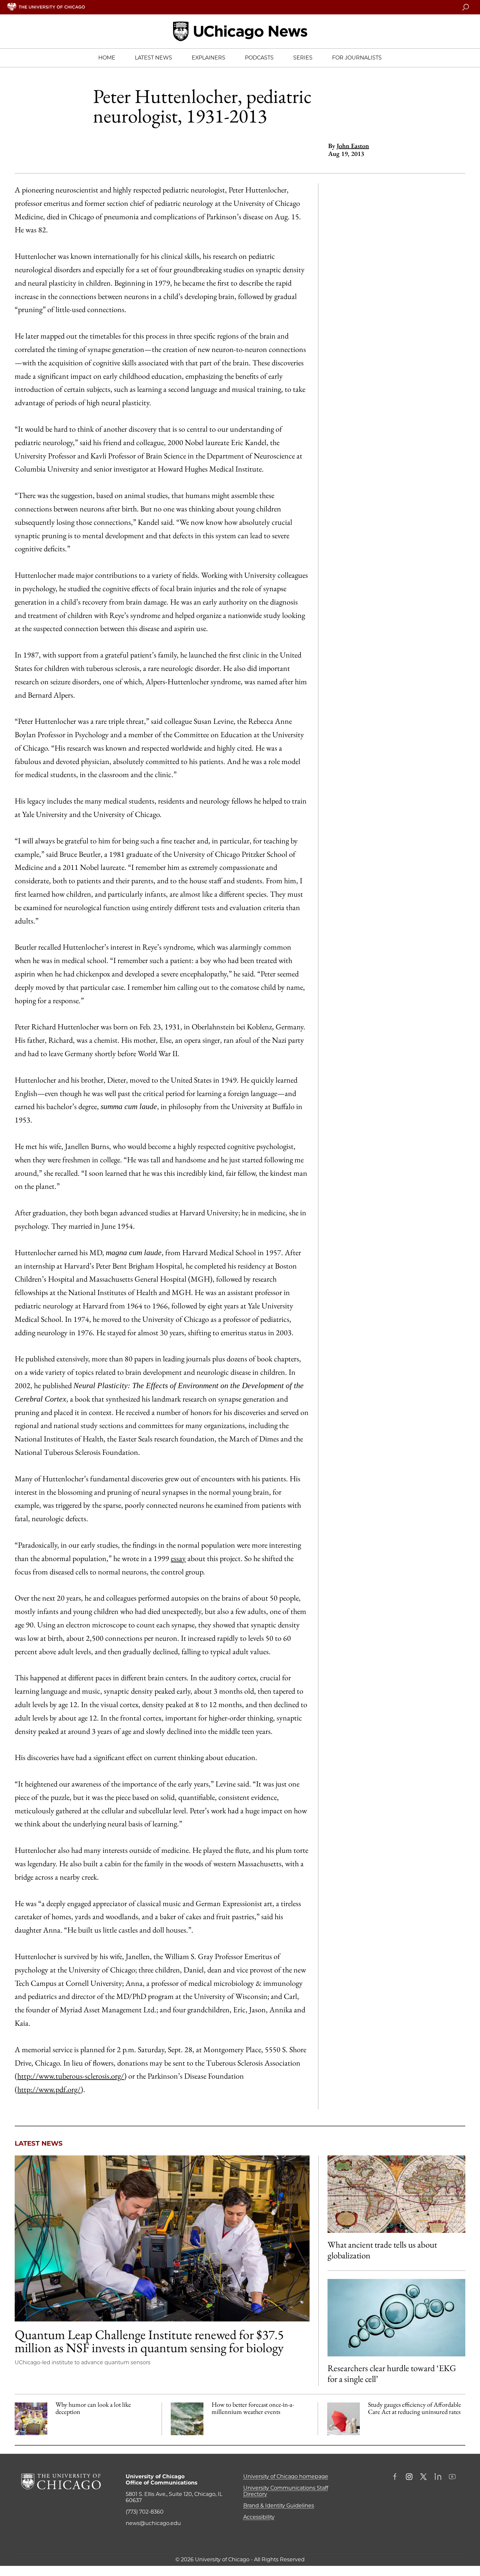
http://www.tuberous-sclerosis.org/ (71, 2076)
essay (178, 1558)
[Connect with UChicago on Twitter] (424, 2477)
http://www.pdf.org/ (49, 2089)
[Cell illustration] (396, 2318)
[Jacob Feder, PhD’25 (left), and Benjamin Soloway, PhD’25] (162, 2238)
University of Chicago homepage (286, 2476)
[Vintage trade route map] (396, 2194)
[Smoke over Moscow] (187, 2419)
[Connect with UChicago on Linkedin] (438, 2477)
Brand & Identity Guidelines (279, 2506)
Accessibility (259, 2517)
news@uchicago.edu (153, 2523)
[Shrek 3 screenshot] (31, 2419)
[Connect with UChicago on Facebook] (396, 2477)
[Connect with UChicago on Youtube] (452, 2477)
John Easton (353, 146)
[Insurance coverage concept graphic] (344, 2419)
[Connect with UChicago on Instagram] (409, 2477)
